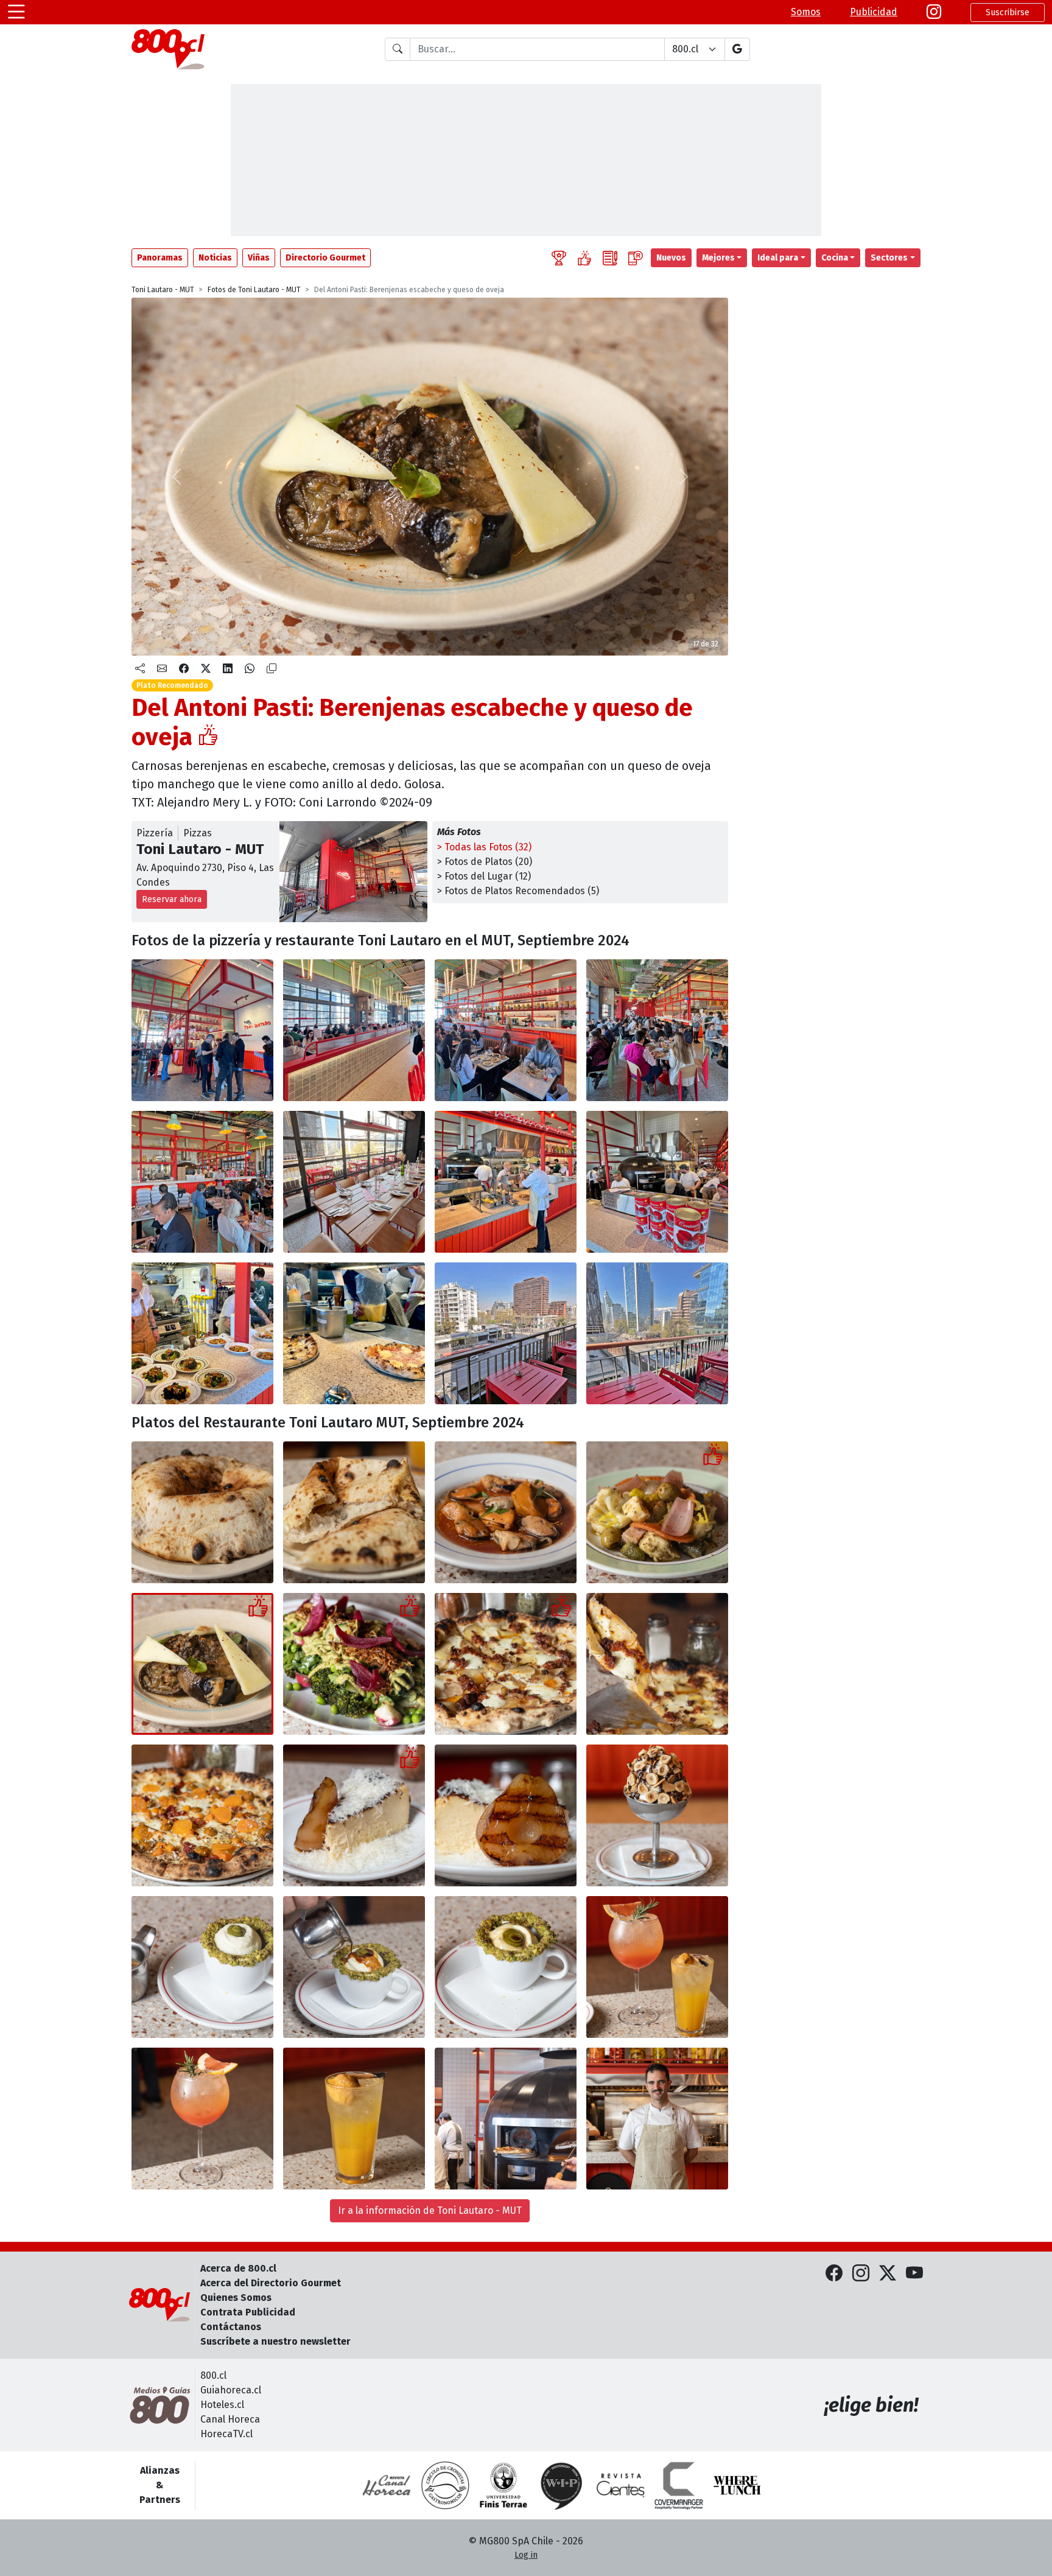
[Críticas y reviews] (610, 258)
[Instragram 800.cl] (934, 12)
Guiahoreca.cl (231, 2390)
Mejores (718, 258)
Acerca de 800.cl (238, 2268)
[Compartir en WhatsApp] (250, 669)
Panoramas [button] (160, 258)
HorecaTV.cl (226, 2434)
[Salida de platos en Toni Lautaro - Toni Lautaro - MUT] (202, 1333)
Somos (806, 12)
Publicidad (874, 12)
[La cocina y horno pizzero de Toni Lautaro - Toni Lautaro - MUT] (506, 1182)
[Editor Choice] (559, 258)
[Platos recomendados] (584, 258)
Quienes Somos (236, 2298)
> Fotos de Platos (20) (485, 862)
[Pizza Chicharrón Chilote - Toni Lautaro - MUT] (506, 1664)
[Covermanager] (679, 2485)
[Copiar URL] (272, 669)
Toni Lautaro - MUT (163, 290)
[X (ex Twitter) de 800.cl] (888, 2274)
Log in (526, 2555)
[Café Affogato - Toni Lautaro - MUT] (202, 1967)
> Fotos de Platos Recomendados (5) (518, 891)
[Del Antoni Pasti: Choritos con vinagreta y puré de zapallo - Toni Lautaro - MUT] (506, 1512)
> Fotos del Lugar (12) (484, 876)
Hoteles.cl (222, 2405)
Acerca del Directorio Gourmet (271, 2283)
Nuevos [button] (671, 258)
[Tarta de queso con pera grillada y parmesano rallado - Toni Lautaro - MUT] (354, 1815)
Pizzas (198, 833)
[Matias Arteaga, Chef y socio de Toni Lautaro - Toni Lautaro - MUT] (657, 2119)
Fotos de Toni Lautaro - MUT (254, 290)
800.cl (213, 2375)
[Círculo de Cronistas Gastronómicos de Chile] (445, 2485)
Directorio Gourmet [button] (325, 258)
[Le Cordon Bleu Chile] (503, 2485)
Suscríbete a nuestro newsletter (275, 2341)
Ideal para (778, 258)
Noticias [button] (215, 258)
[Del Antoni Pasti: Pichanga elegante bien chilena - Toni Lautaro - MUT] (657, 1512)
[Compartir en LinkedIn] (228, 669)
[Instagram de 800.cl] (861, 2274)
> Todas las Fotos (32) (484, 847)
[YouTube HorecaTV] (914, 2274)
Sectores (889, 258)
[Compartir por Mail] (162, 669)
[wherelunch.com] (737, 2485)
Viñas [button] (259, 258)
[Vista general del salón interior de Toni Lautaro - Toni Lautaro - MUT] (354, 1030)
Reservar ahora (172, 899)
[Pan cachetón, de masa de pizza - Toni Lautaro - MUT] (202, 1512)
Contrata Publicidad (248, 2312)
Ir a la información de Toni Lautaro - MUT (430, 2210)
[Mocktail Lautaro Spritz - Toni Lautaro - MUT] (202, 2119)
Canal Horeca (230, 2419)
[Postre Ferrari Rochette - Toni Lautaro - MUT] (657, 1815)
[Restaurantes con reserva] (636, 258)
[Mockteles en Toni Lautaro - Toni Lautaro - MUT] (657, 1967)
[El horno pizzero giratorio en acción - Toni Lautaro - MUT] (506, 2119)
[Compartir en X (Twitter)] (206, 669)
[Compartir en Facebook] (184, 669)
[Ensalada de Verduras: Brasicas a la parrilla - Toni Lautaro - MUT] (354, 1664)
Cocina (835, 258)
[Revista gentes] (620, 2485)
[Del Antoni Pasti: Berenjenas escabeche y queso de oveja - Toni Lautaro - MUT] (202, 1664)
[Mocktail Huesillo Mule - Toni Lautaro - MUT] (354, 2119)
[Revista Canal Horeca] (387, 2485)
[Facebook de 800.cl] (834, 2274)
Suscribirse (1008, 12)
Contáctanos (231, 2327)
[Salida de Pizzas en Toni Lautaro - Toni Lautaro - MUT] (354, 1333)
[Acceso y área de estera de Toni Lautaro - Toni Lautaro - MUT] (202, 1030)
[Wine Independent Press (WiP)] (562, 2485)
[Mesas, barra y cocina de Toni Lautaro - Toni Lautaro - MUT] (506, 1030)
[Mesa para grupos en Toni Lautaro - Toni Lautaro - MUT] (354, 1182)
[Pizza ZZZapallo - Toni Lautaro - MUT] (202, 1815)
